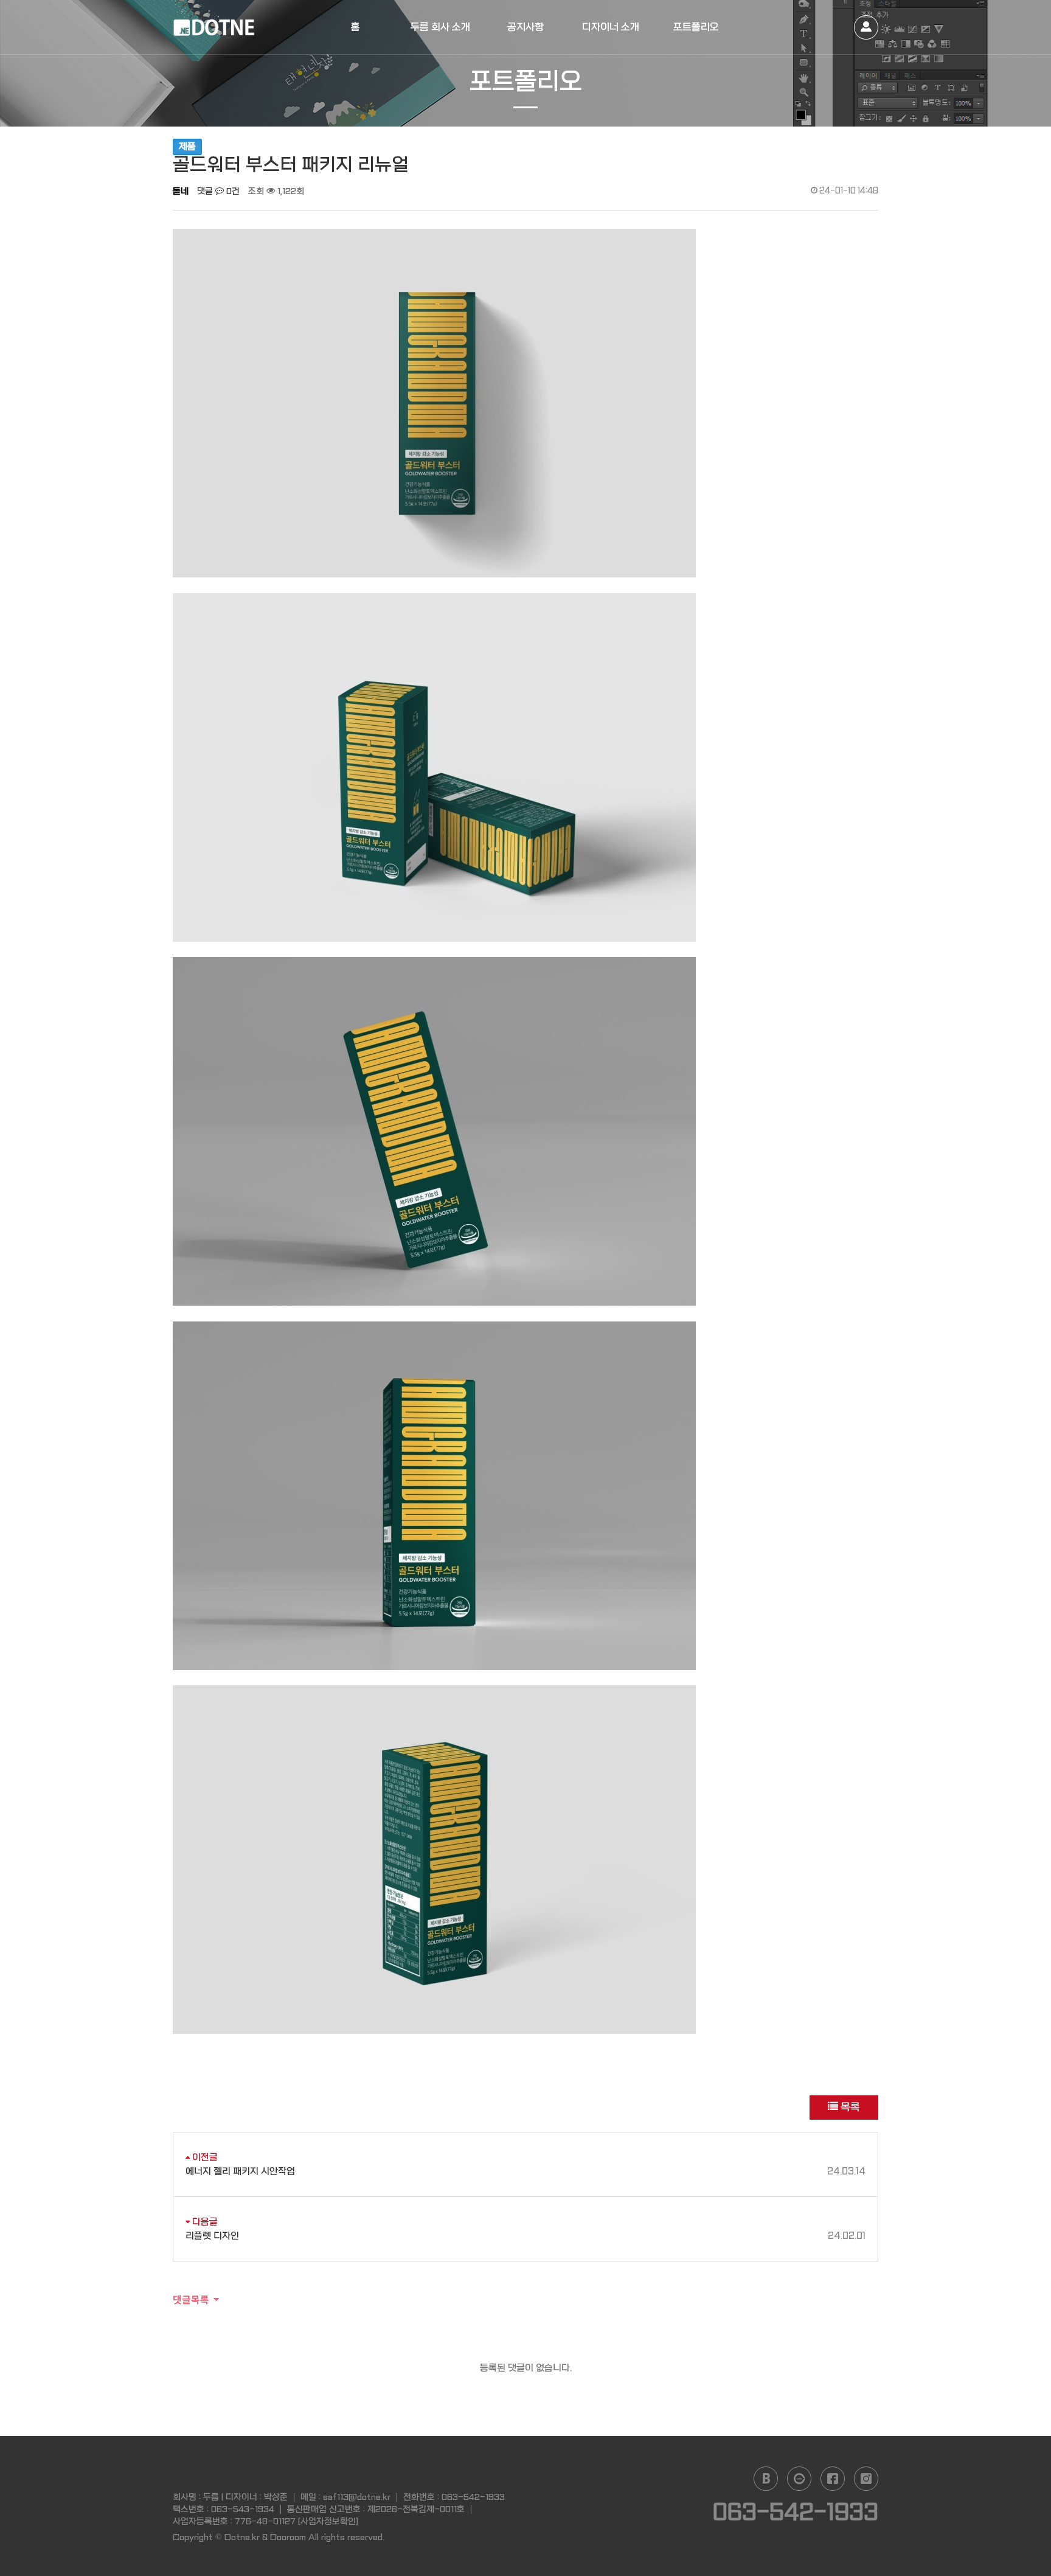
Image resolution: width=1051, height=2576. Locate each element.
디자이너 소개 (611, 27)
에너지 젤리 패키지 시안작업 (525, 2171)
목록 (849, 2107)
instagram (866, 2479)
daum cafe (799, 2479)
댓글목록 (191, 2299)
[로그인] (866, 27)
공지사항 (525, 27)
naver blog (766, 2479)
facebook (833, 2479)
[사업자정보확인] (328, 2521)
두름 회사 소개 (440, 27)
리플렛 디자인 (525, 2236)
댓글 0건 (218, 191)
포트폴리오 (696, 27)
